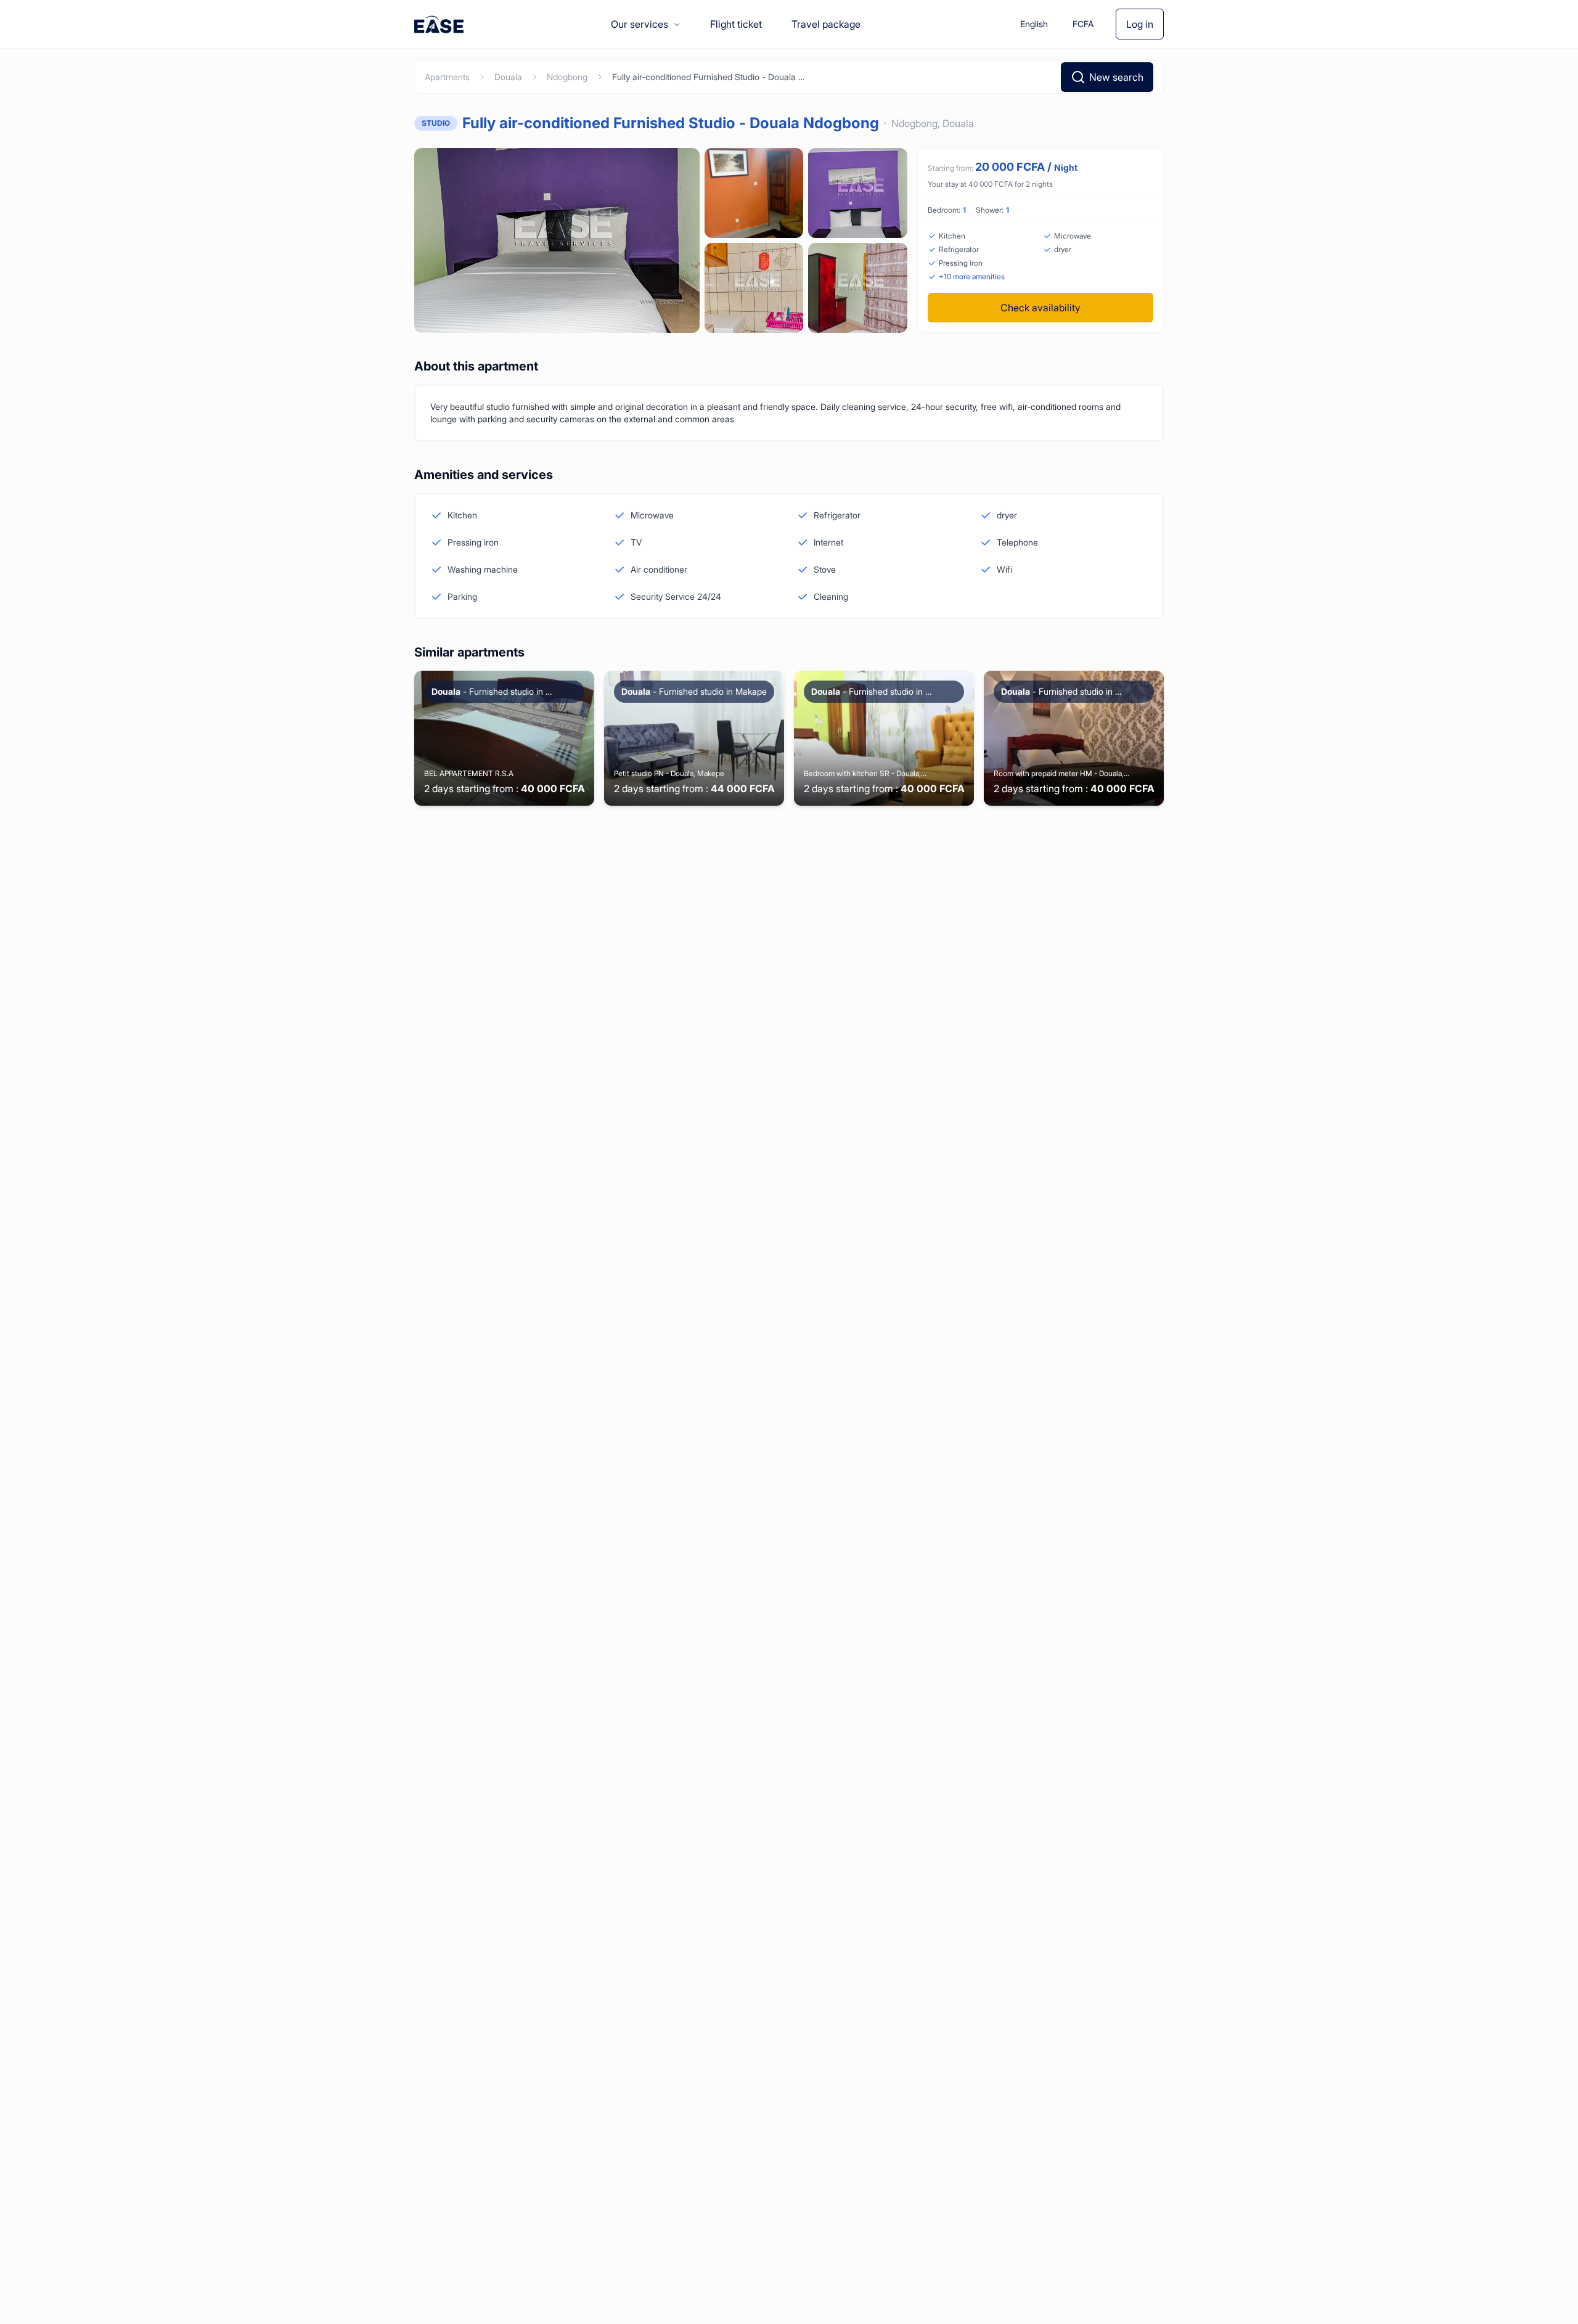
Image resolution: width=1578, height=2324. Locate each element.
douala (508, 77)
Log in (1140, 24)
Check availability (1040, 308)
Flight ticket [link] (736, 24)
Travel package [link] (826, 24)
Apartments (447, 77)
